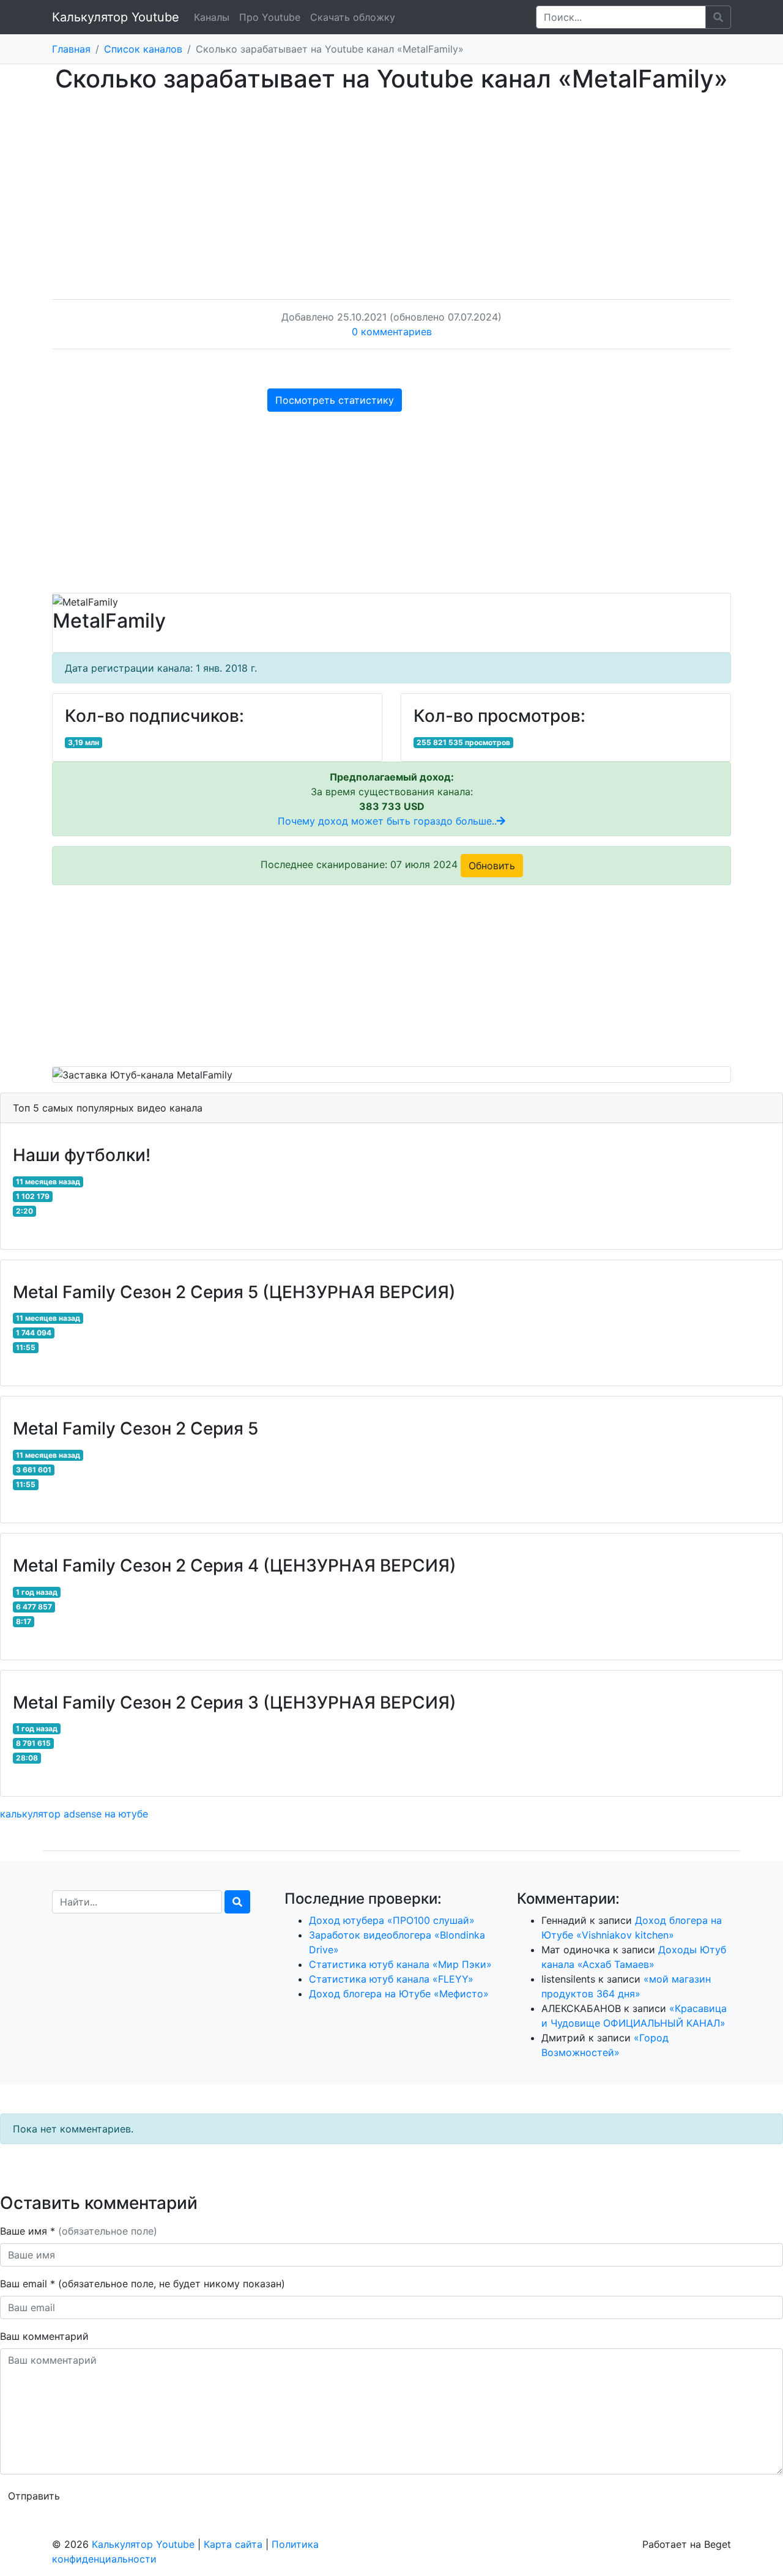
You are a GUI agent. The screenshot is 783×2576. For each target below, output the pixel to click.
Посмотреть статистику (335, 400)
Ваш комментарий (44, 2336)
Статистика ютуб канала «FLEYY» (391, 1979)
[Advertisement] (391, 184)
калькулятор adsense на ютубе (74, 1814)
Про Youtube (270, 17)
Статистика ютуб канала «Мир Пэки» (400, 1964)
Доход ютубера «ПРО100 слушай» (392, 1920)
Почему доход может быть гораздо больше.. (387, 821)
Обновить (492, 866)
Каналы (212, 17)
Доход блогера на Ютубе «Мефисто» (399, 1994)
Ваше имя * (79, 2231)
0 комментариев (392, 332)
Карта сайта (233, 2544)
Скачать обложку (353, 17)
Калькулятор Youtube (116, 17)
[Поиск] (237, 1902)
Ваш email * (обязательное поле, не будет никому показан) (144, 2284)
